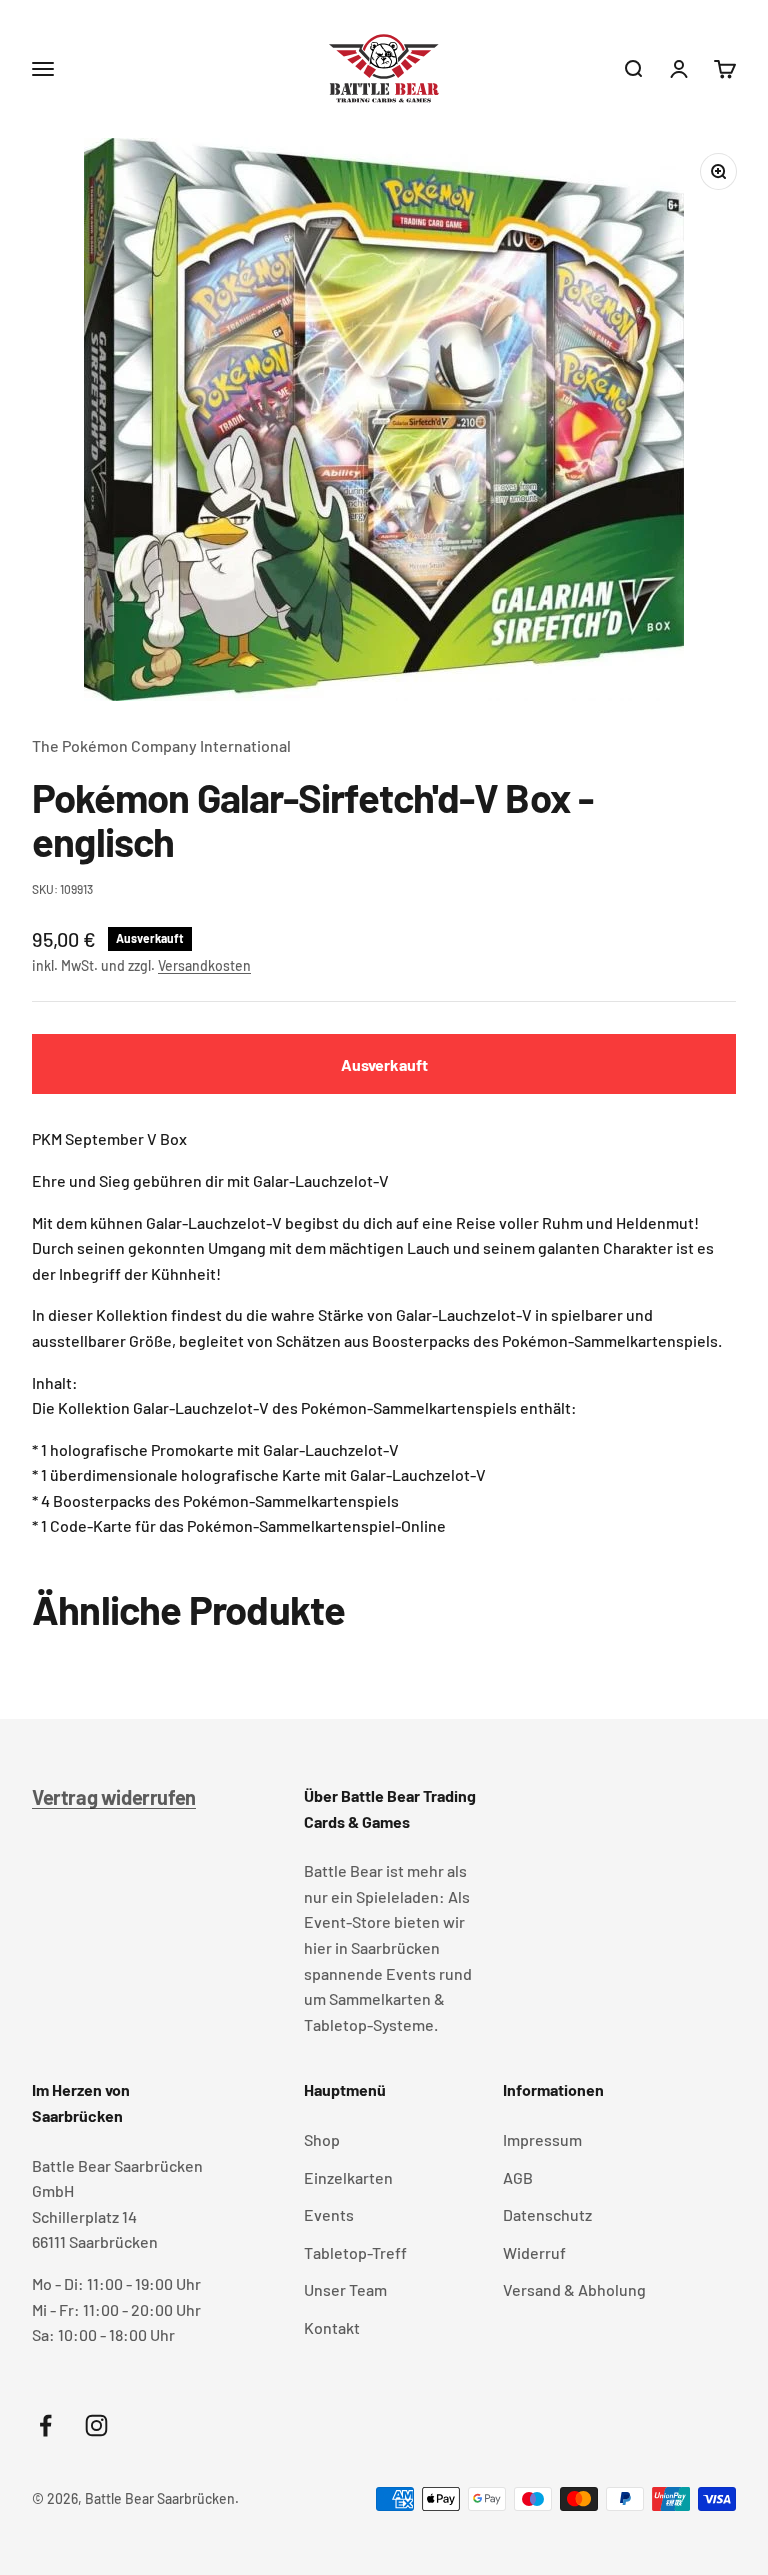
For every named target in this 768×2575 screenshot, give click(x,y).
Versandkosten (204, 965)
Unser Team (345, 2289)
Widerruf (534, 2252)
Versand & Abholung (574, 2289)
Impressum (542, 2139)
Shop (322, 2139)
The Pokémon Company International (161, 745)
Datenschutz (547, 2214)
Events (329, 2214)
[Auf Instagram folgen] (96, 2425)
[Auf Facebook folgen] (45, 2425)
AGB (518, 2177)
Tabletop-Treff (355, 2252)
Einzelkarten (348, 2177)
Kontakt (332, 2327)
